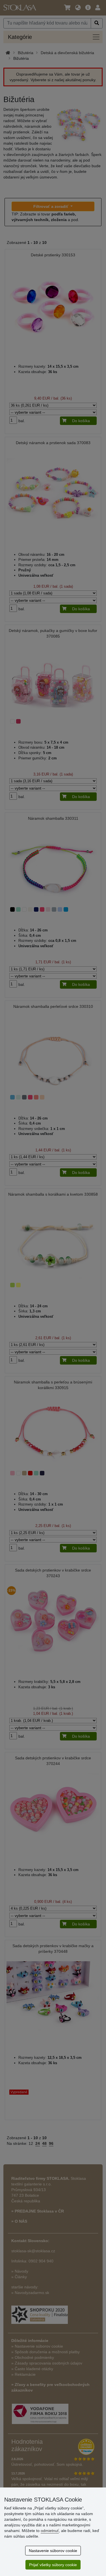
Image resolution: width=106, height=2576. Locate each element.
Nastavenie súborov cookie (53, 2551)
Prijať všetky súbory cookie (53, 2565)
